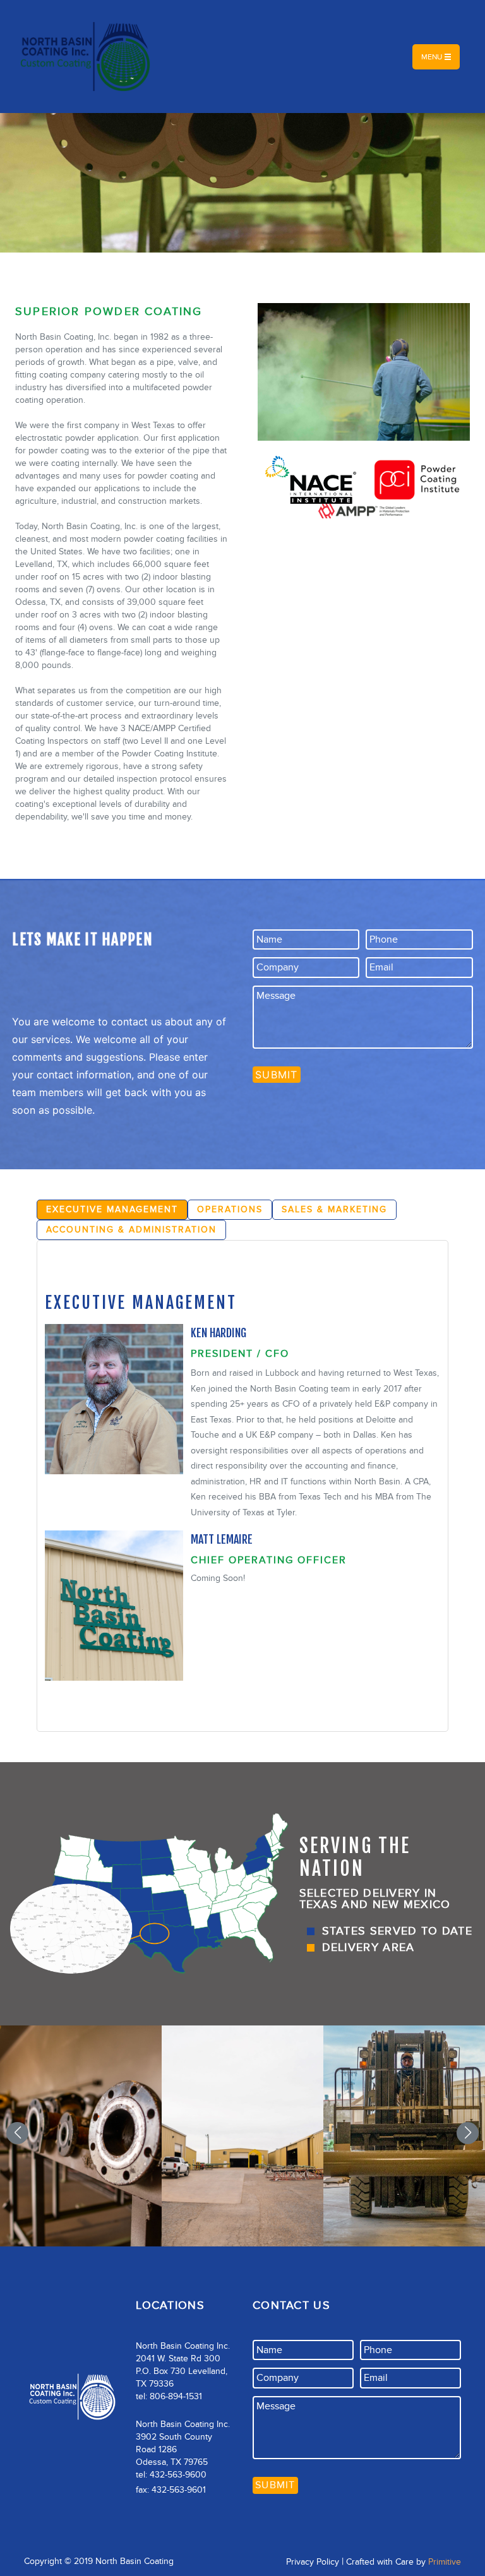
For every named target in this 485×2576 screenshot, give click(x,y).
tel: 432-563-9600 (171, 2475)
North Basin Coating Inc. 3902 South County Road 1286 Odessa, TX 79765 (183, 2443)
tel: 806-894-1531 (169, 2396)
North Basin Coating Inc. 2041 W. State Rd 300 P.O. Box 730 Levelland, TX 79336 (183, 2365)
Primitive (445, 2562)
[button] (17, 2133)
